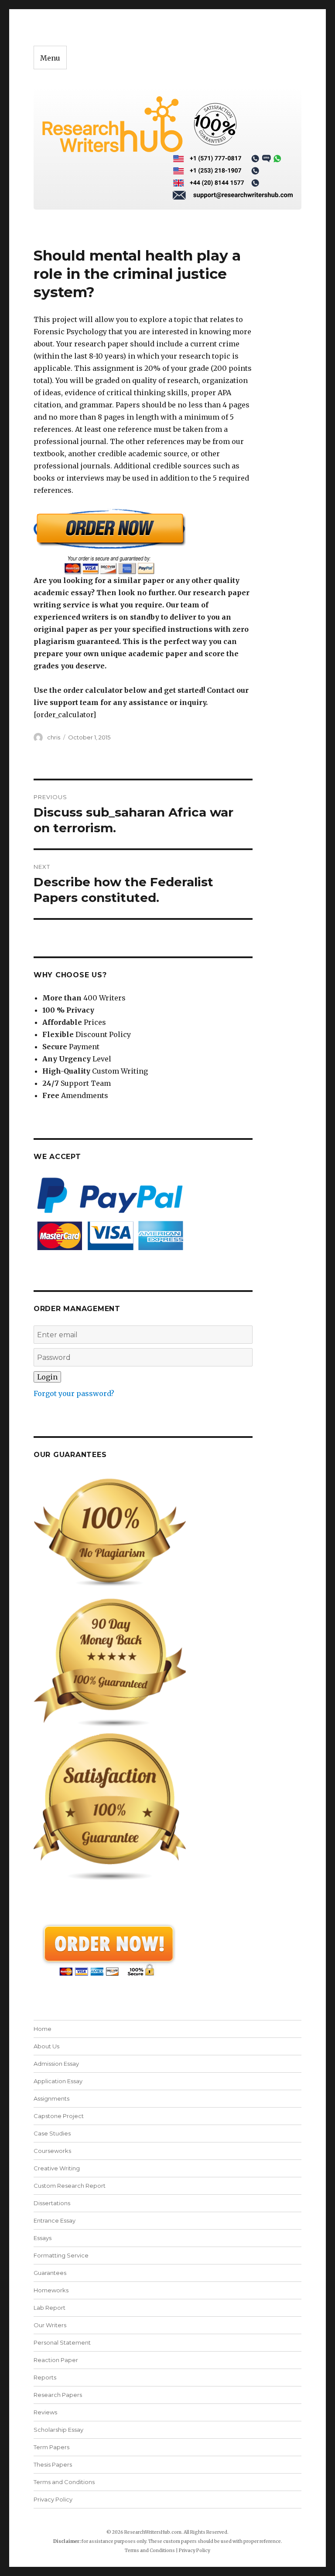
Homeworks (51, 2290)
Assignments (51, 2098)
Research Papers (58, 2395)
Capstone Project (59, 2116)
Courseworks (52, 2151)
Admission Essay (56, 2064)
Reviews (45, 2412)
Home (43, 2029)
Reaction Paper (56, 2360)
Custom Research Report (70, 2186)
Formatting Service (61, 2255)
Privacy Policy (53, 2499)
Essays (43, 2238)
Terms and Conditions (64, 2482)
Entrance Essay (55, 2220)
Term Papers (51, 2447)
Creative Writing (57, 2168)
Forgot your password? (74, 1393)
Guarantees (50, 2273)
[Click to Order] (143, 541)
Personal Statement (62, 2342)
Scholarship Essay (58, 2430)
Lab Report (50, 2308)
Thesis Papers (53, 2464)
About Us (46, 2046)
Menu (50, 58)
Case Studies (52, 2133)
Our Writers (50, 2325)
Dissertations (52, 2203)
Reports (45, 2377)
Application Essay (58, 2081)
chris (54, 737)
